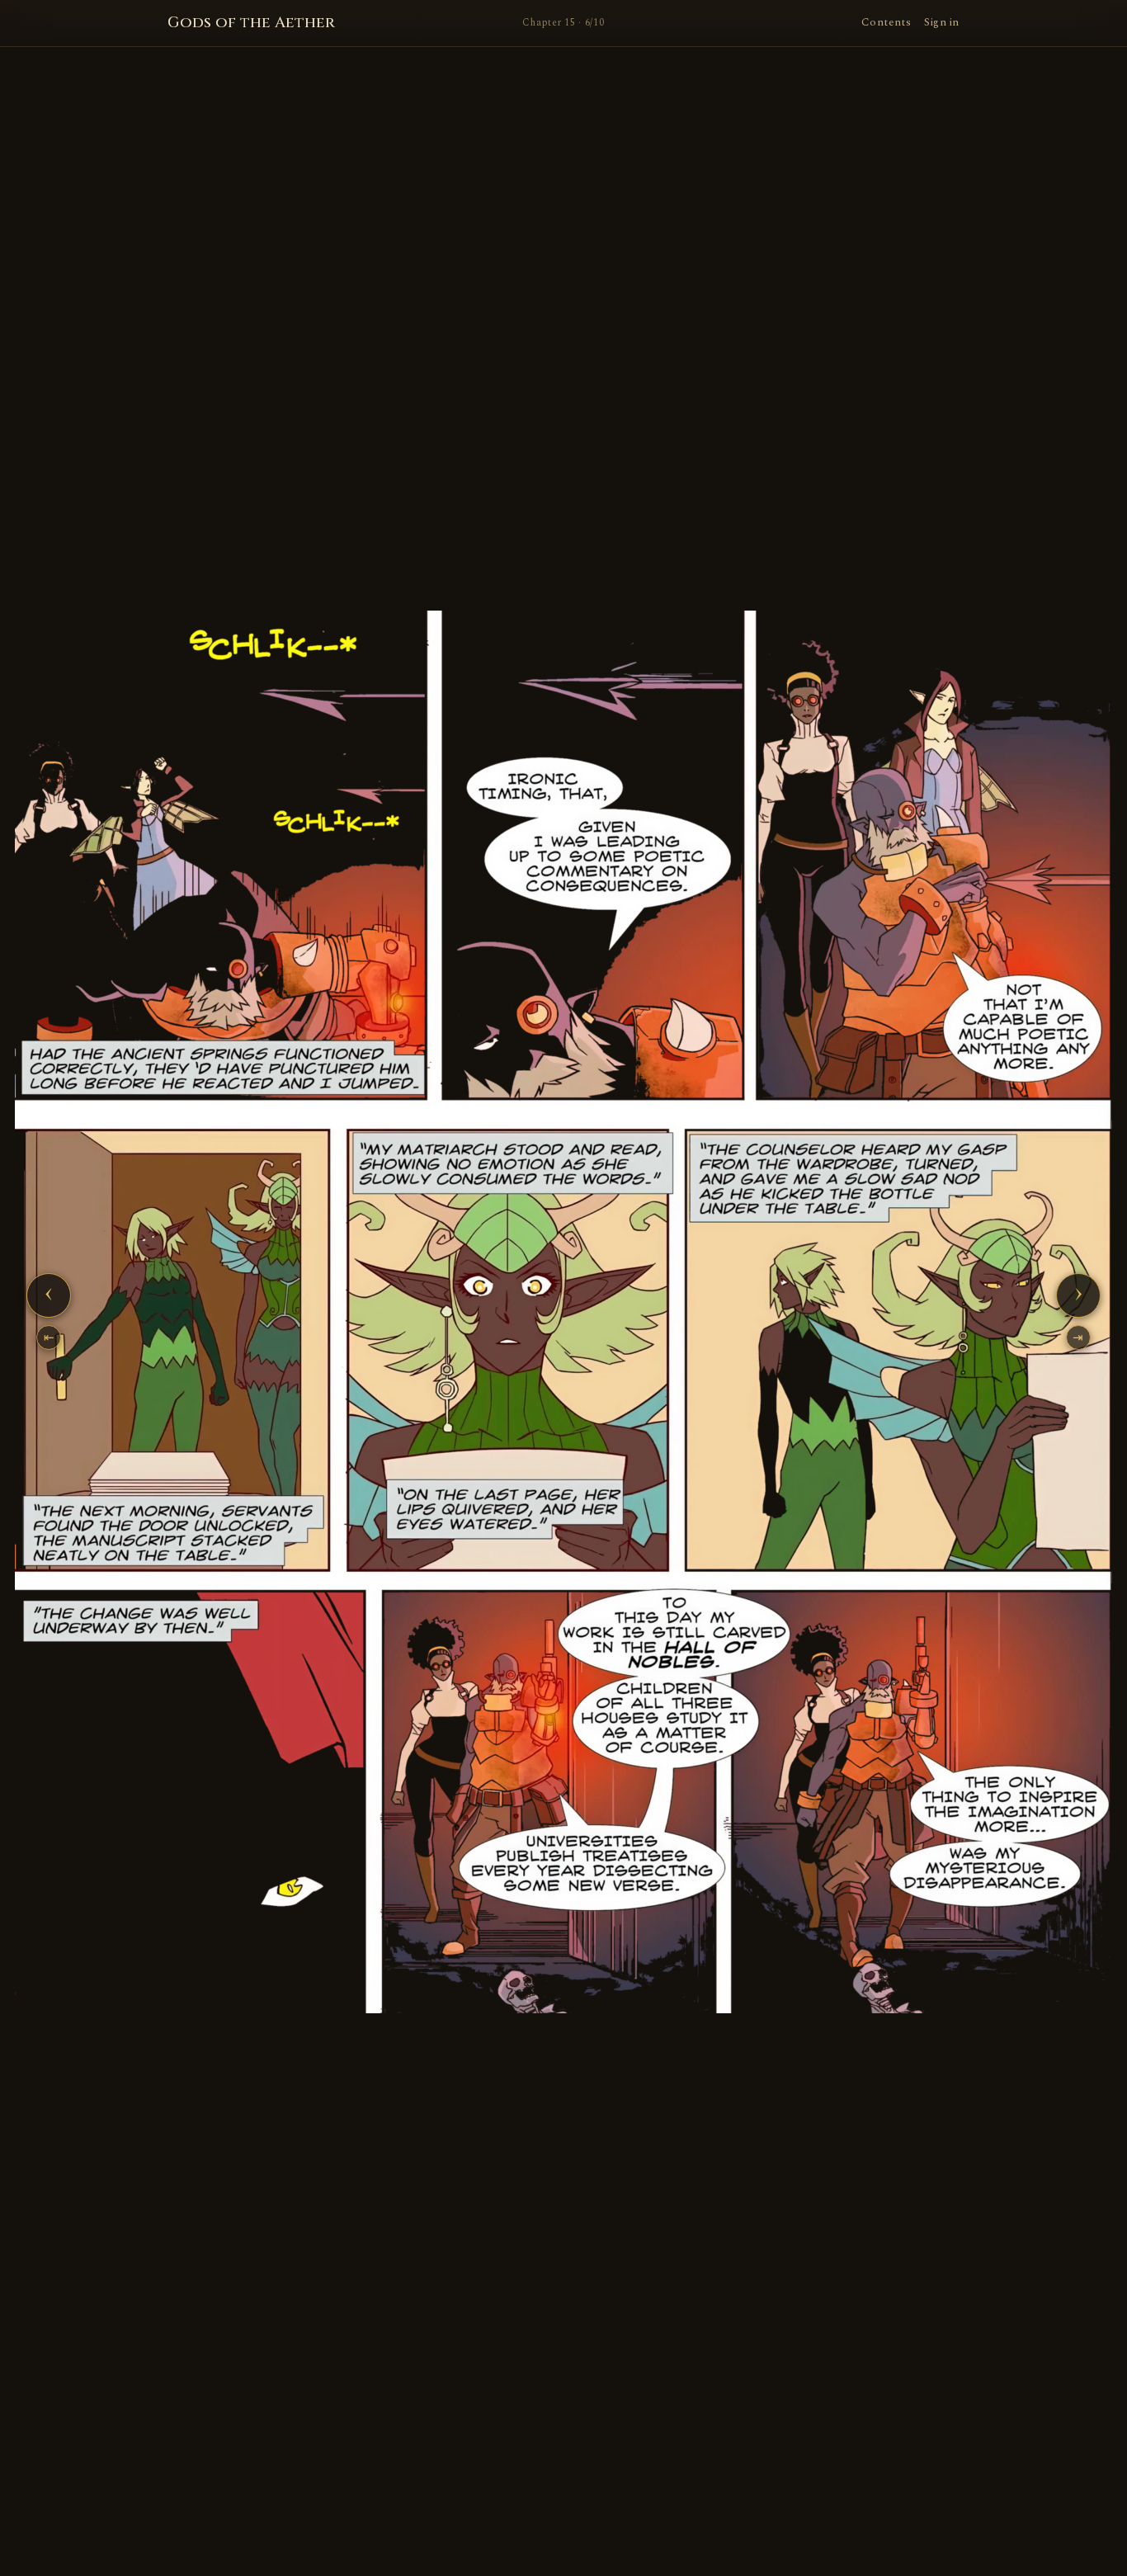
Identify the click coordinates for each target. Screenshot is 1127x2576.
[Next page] (913, 1312)
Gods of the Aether (251, 23)
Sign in (942, 22)
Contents (886, 22)
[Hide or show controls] (563, 1312)
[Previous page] (214, 1312)
